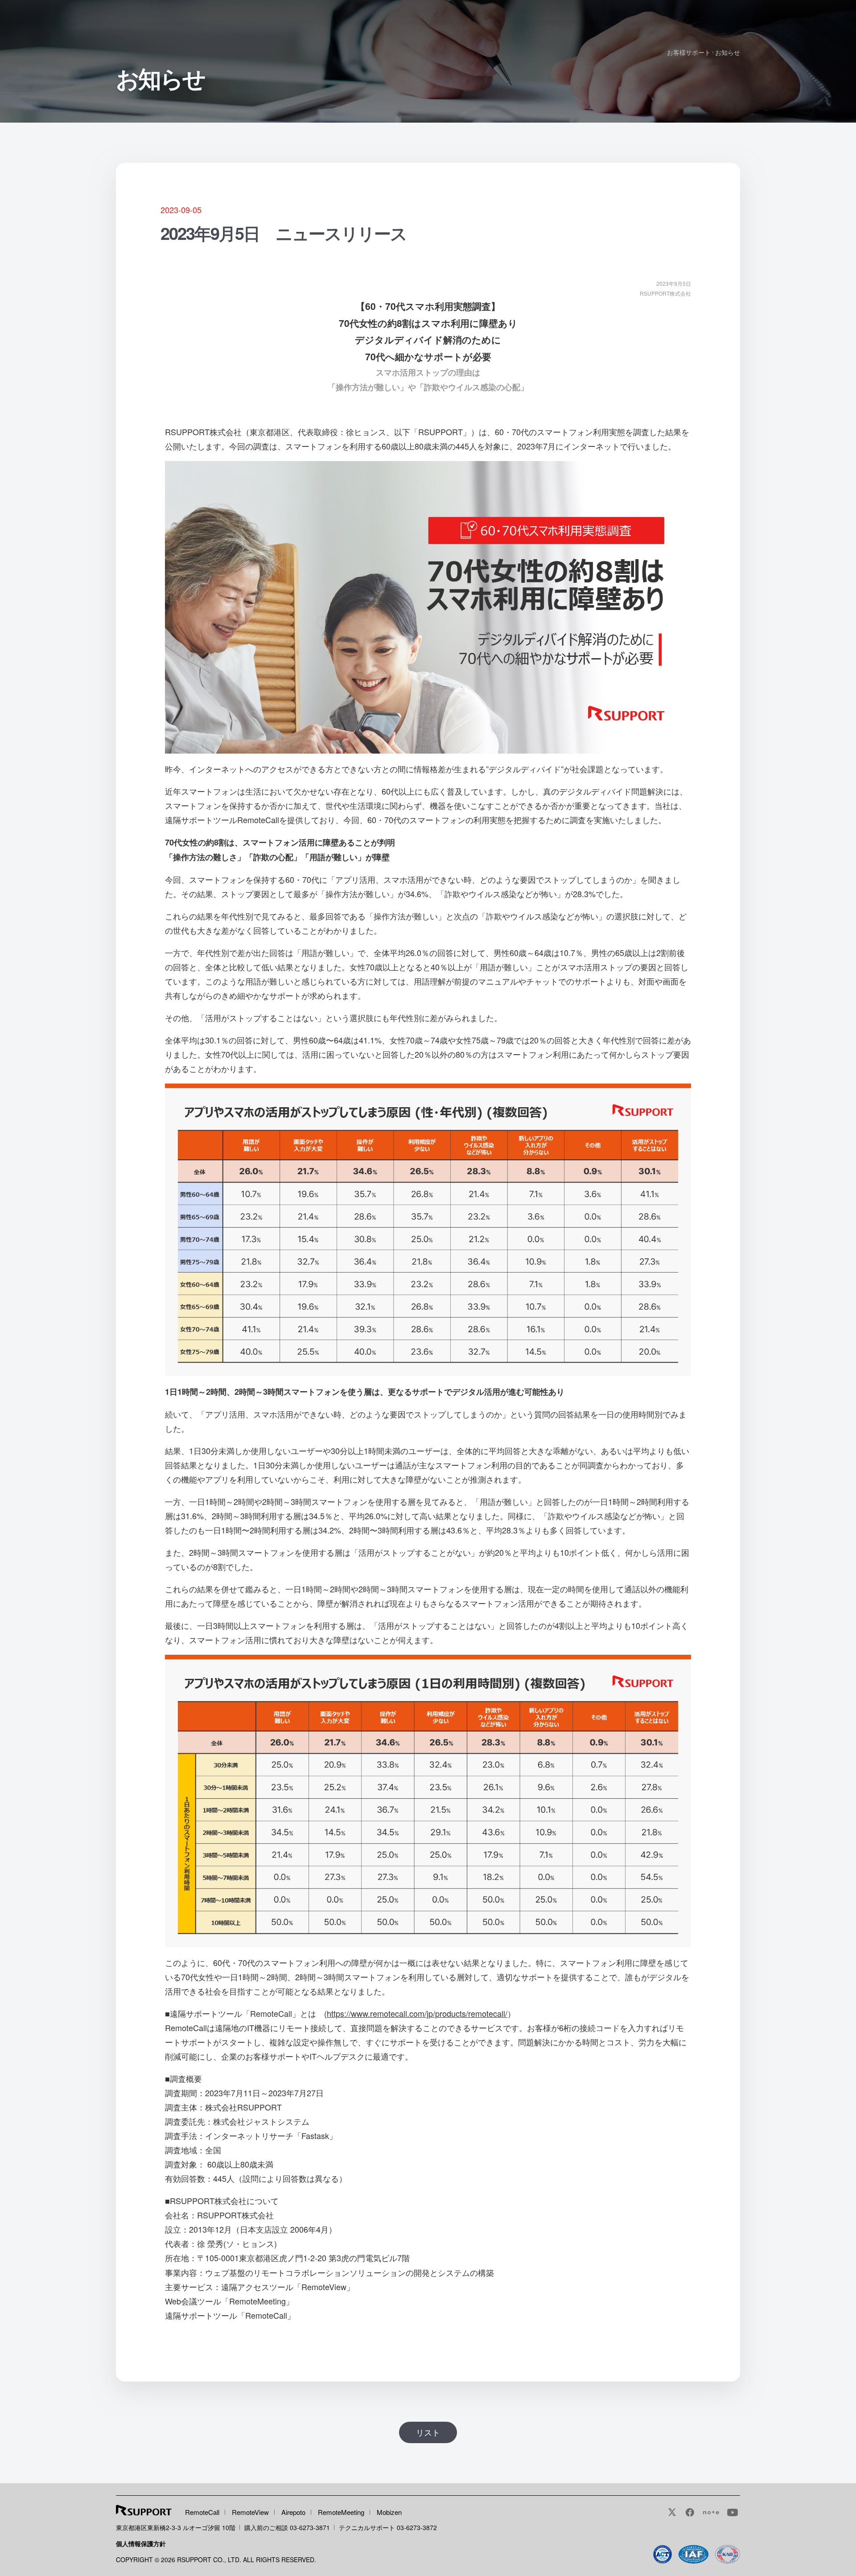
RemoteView (250, 2512)
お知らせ (728, 52)
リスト (428, 2432)
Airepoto (293, 2512)
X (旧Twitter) (672, 2512)
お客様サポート (689, 52)
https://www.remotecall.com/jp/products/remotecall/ (417, 2013)
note (711, 2512)
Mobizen (389, 2512)
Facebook (690, 2512)
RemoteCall (202, 2512)
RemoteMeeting (341, 2512)
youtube (733, 2512)
